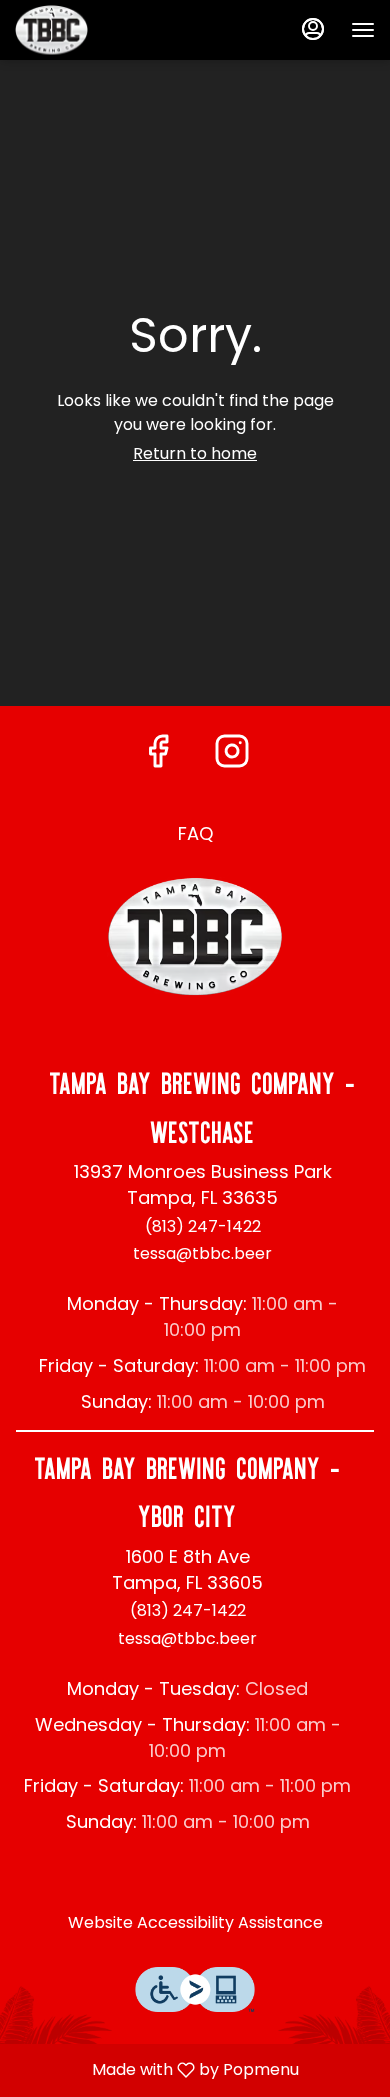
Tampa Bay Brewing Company (195, 937)
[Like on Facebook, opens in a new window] (158, 751)
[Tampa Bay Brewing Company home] (105, 30)
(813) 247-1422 (203, 1227)
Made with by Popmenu (157, 2069)
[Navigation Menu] (363, 30)
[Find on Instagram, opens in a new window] (232, 751)
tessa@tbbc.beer (202, 1254)
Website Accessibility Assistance (195, 1923)
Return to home (195, 453)
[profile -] (313, 29)
